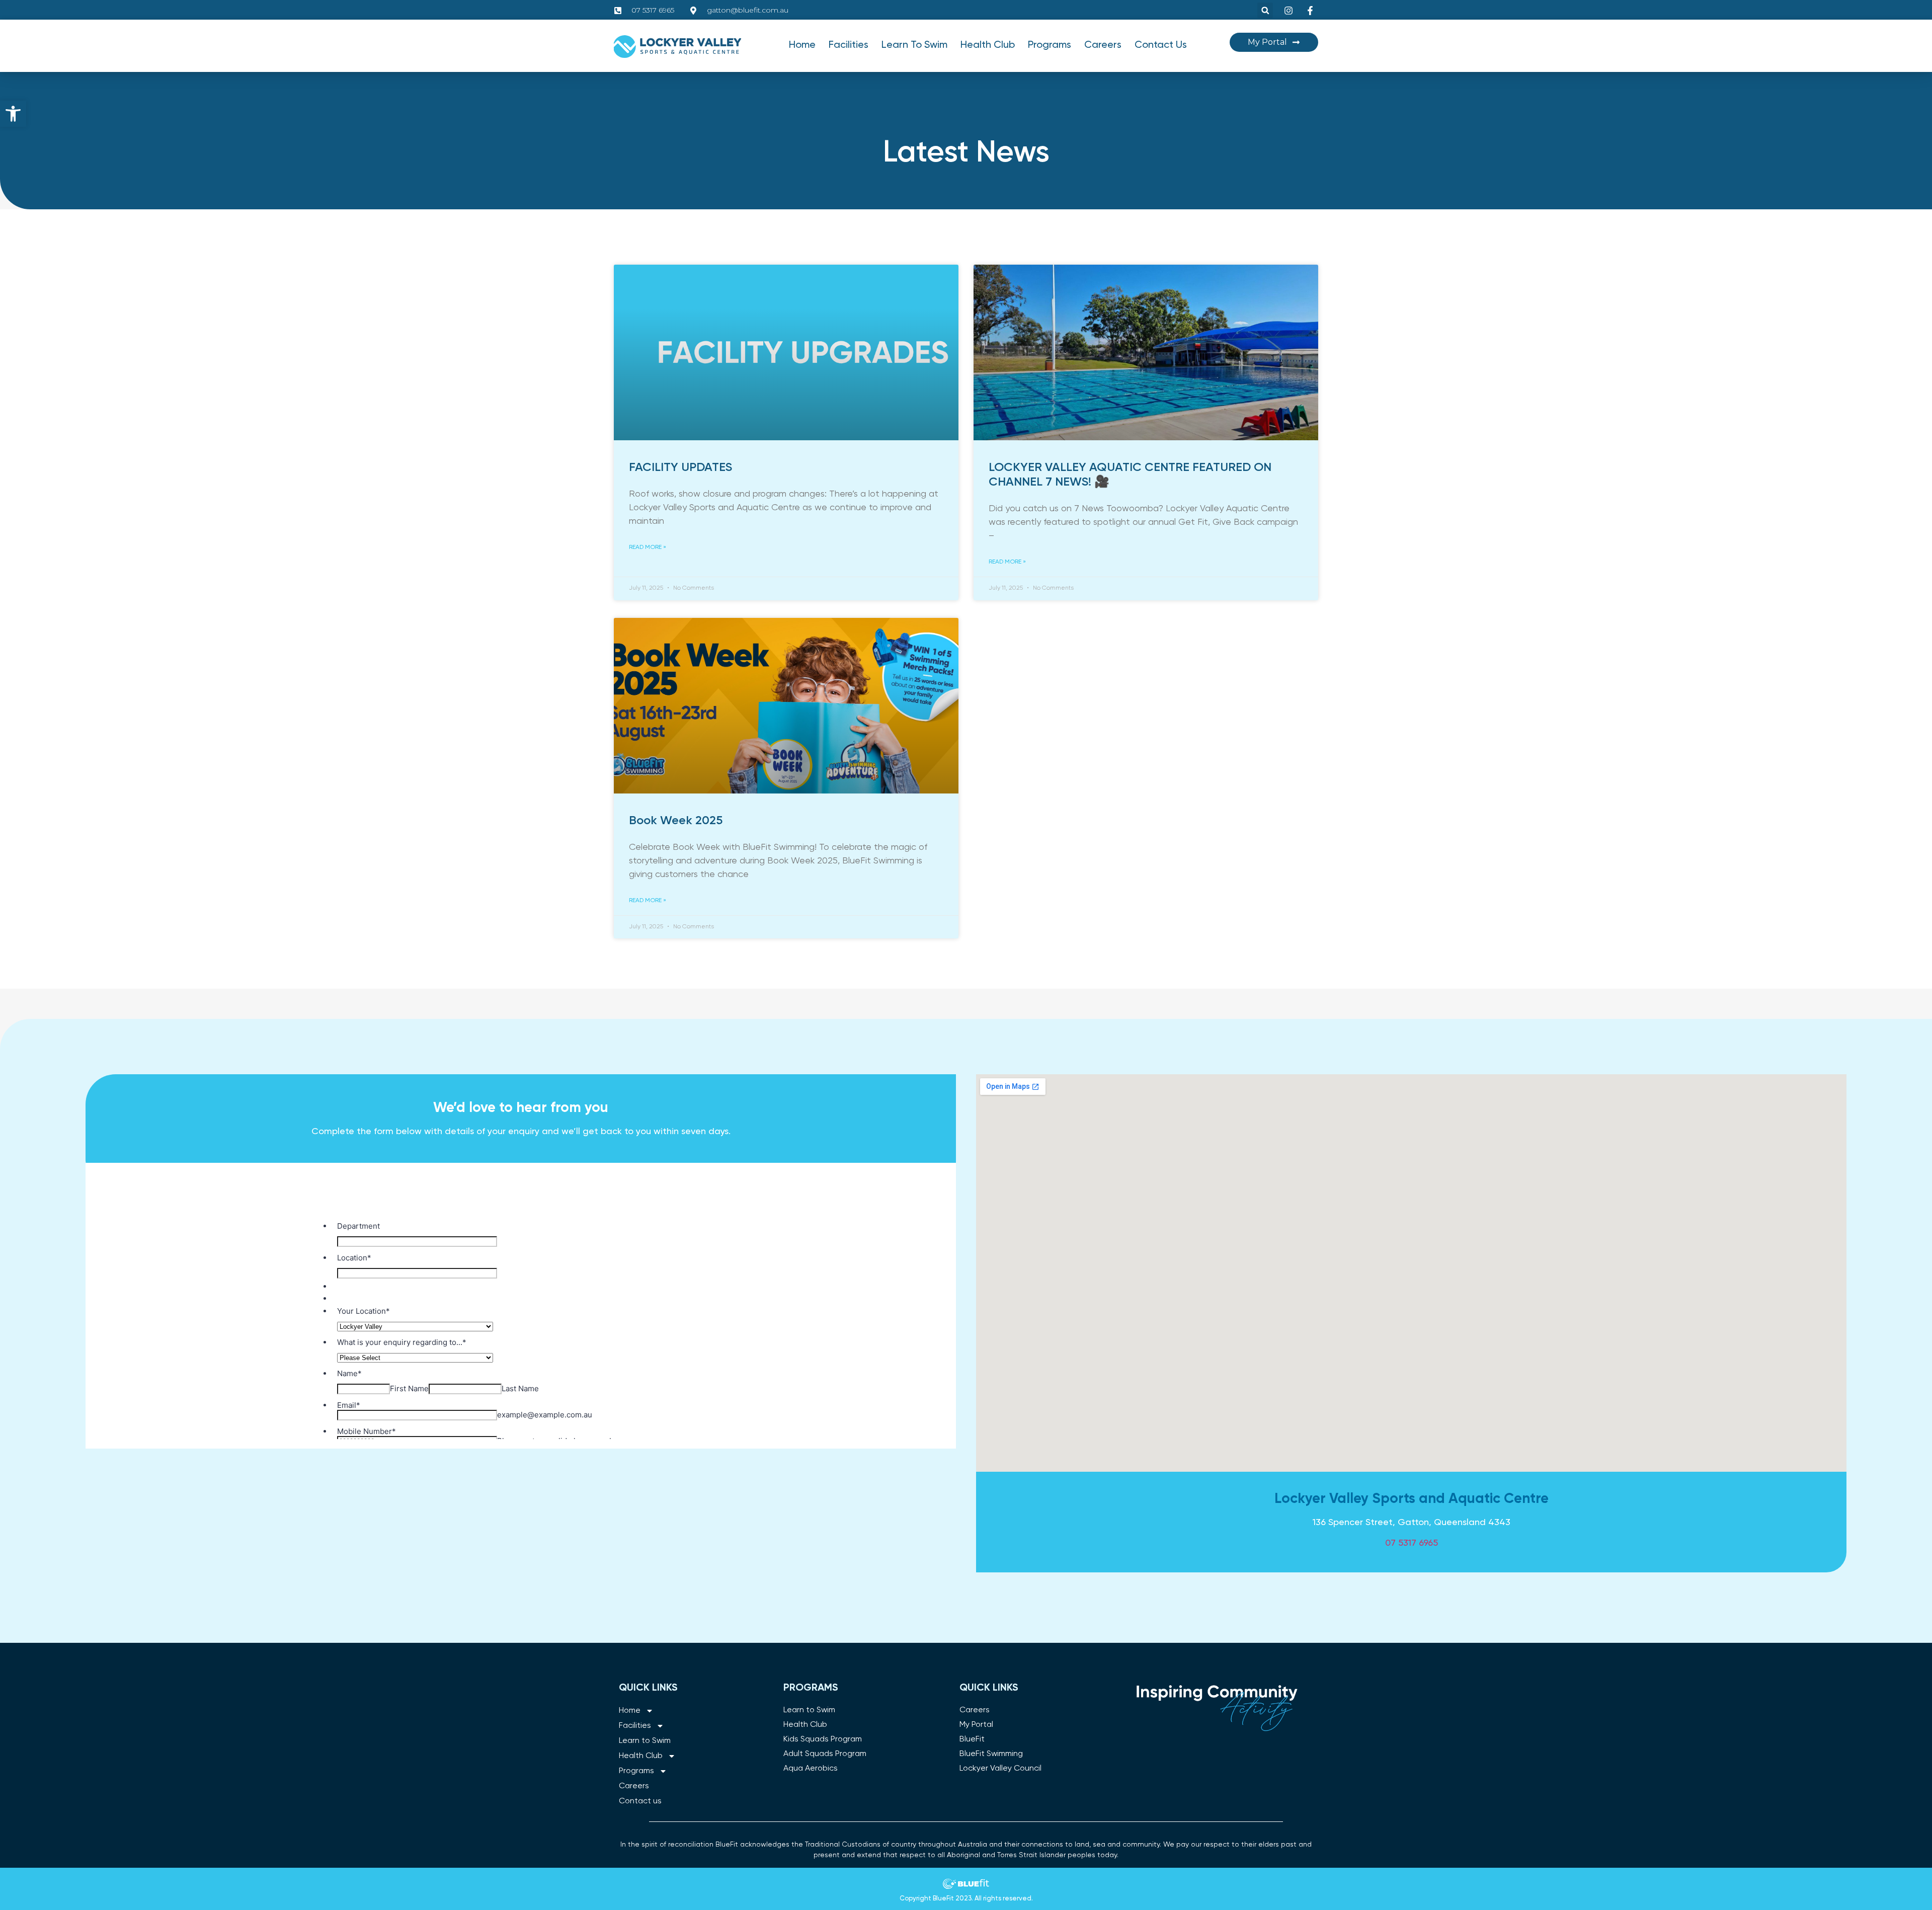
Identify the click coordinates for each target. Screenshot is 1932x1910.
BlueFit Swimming (991, 1754)
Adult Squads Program (825, 1754)
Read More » (648, 547)
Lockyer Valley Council (1000, 1769)
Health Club (988, 45)
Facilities (849, 45)
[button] (13, 114)
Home (802, 45)
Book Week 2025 (676, 821)
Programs (1050, 45)
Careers (1103, 45)
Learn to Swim (914, 45)
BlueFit (972, 1739)
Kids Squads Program (823, 1739)
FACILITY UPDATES (680, 467)
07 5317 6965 (1412, 1543)
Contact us (1161, 45)
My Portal (976, 1725)
